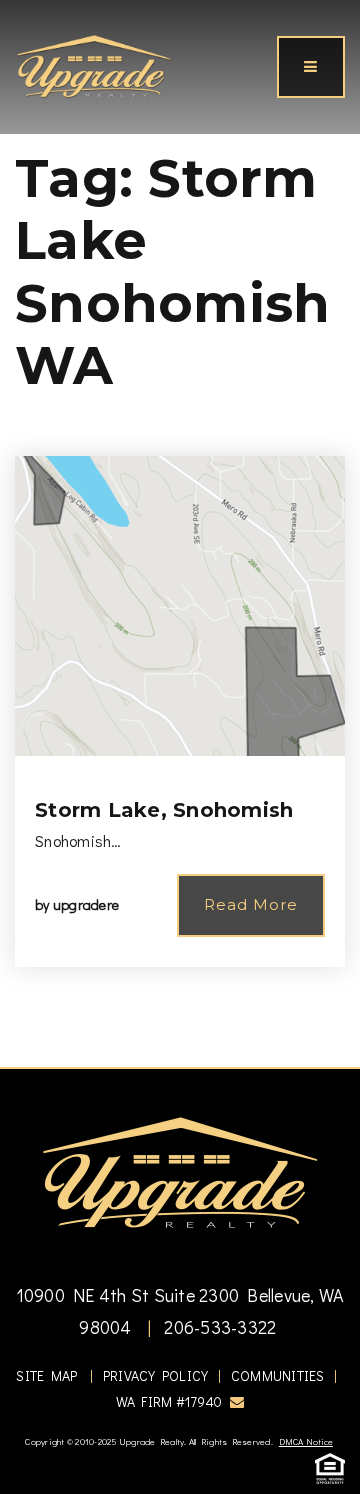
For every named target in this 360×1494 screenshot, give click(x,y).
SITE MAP (46, 1375)
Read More (251, 904)
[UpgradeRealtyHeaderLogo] (180, 1171)
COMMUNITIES (278, 1375)
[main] (180, 533)
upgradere (86, 904)
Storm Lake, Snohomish (164, 810)
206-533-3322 (218, 1327)
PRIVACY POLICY (156, 1375)
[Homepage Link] (94, 64)
